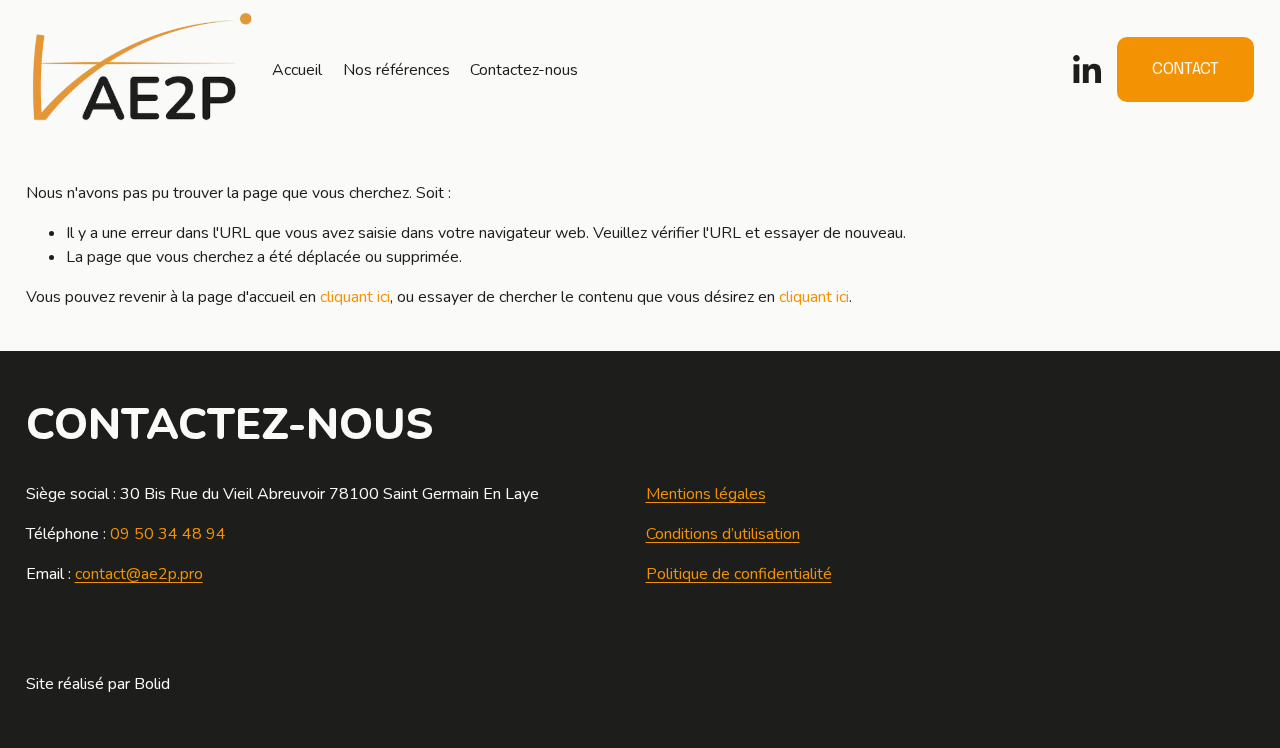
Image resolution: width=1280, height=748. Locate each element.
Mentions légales (706, 494)
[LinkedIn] (1086, 70)
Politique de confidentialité (739, 574)
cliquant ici (355, 297)
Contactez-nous (524, 70)
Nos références (396, 70)
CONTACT (1185, 69)
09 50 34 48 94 (168, 534)
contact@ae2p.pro (139, 574)
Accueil (297, 70)
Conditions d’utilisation (723, 534)
